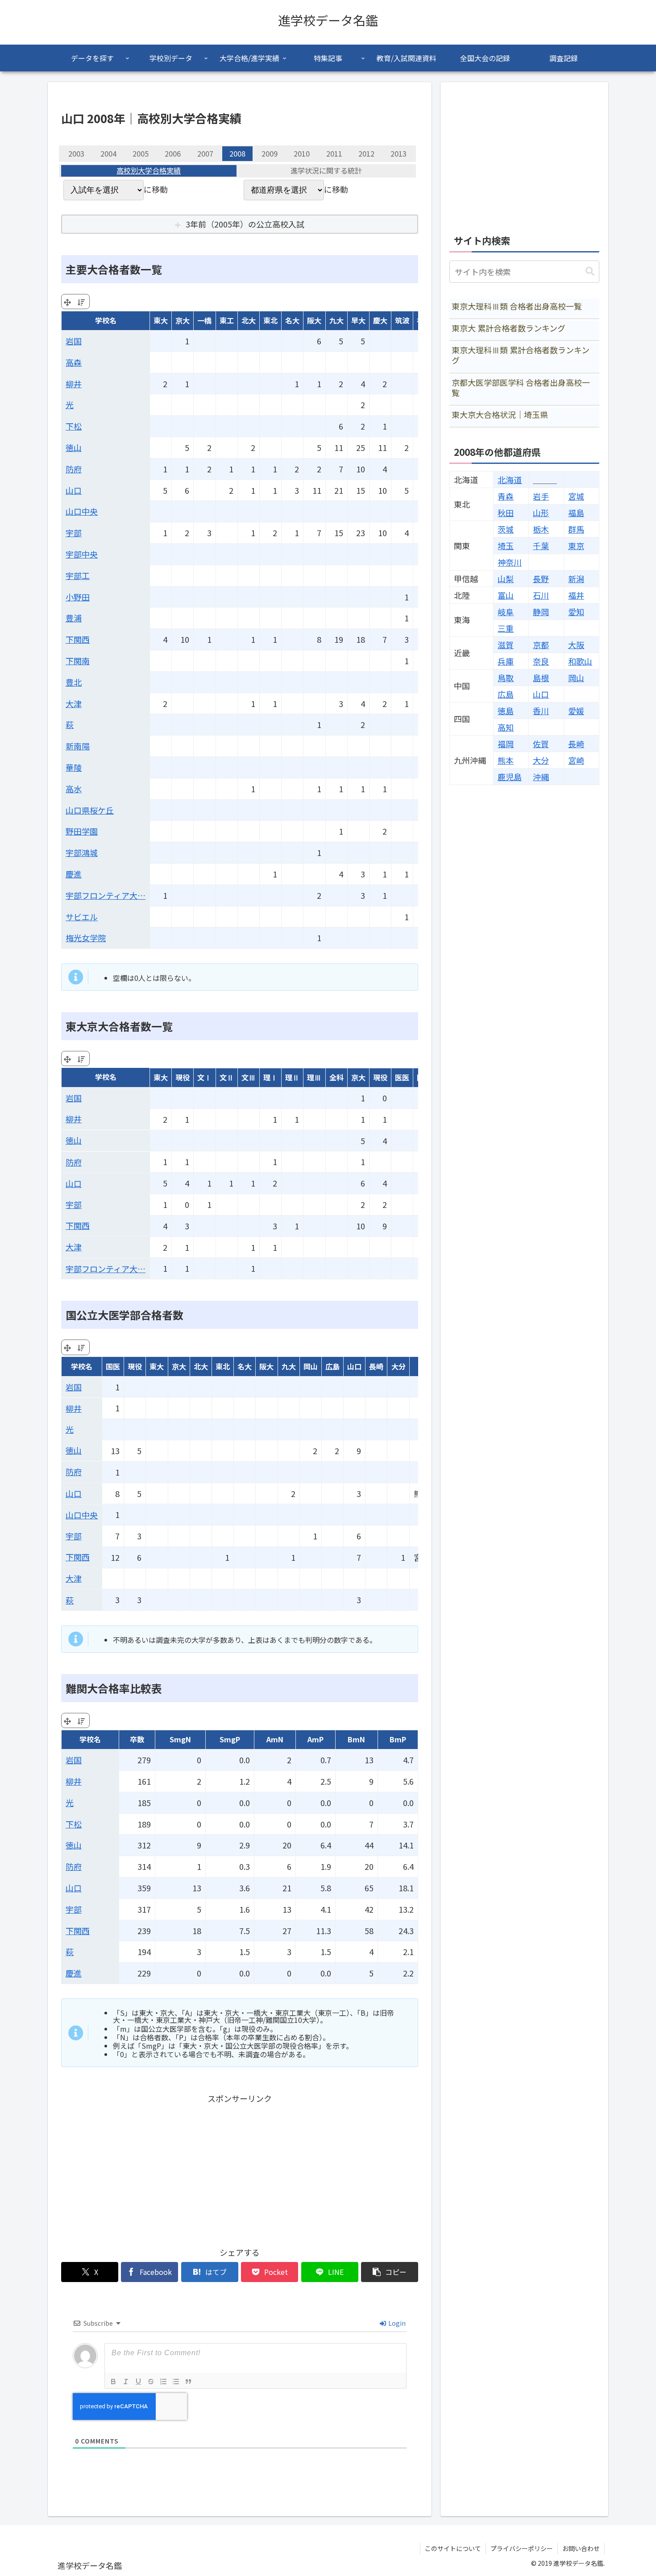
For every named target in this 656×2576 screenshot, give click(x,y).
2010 (302, 153)
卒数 (137, 1739)
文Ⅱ (227, 1077)
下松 (74, 426)
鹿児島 (510, 777)
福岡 (506, 744)
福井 (576, 595)
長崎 (376, 1366)
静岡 (541, 612)
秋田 (506, 513)
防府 (74, 469)
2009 (270, 153)
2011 (334, 153)
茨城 (506, 529)
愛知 (576, 612)
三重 (506, 628)
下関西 (78, 639)
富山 (506, 595)
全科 (336, 1077)
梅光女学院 (86, 938)
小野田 (78, 597)
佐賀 (541, 744)
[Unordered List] (176, 2382)
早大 (358, 320)
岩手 (541, 496)
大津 (74, 703)
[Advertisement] (240, 2168)
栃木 (541, 529)
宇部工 (78, 575)
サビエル (82, 917)
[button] (390, 2272)
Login (396, 2323)
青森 (506, 496)
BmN (356, 1739)
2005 (141, 153)
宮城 (576, 496)
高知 (506, 727)
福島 (576, 513)
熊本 (506, 760)
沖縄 (541, 777)
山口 (74, 490)
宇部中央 (82, 554)
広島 (332, 1366)
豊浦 (74, 618)
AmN (275, 1739)
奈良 (541, 661)
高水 (74, 789)
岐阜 (506, 612)
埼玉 (506, 546)
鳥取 (506, 678)
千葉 (541, 546)
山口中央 (82, 511)
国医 (113, 1366)
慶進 (74, 874)
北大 (249, 320)
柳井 (74, 384)
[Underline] (138, 2382)
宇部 (74, 533)
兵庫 (506, 661)
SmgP (230, 1739)
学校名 (106, 320)
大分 (399, 1366)
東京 (576, 546)
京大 (183, 320)
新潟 (576, 579)
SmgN (180, 1739)
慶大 (380, 320)
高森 (74, 362)
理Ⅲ (314, 1077)
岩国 (74, 341)
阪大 (314, 320)
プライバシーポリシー (522, 2548)
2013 (399, 153)
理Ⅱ (292, 1077)
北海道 (510, 480)
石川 (541, 595)
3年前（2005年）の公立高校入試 (245, 224)
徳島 (506, 711)
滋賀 (506, 645)
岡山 (311, 1366)
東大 (161, 320)
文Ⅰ (204, 1077)
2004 (108, 153)
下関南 (78, 661)
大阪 (576, 645)
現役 (183, 1077)
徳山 (74, 447)
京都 (541, 645)
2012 (366, 153)
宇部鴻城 (82, 852)
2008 (237, 153)
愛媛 (576, 711)
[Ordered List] (163, 2382)
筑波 (402, 320)
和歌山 (580, 661)
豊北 (74, 682)
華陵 (74, 767)
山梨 (506, 579)
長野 (541, 579)
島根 (541, 678)
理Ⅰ (270, 1077)
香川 (541, 711)
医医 (402, 1077)
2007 (205, 153)
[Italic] (126, 2382)
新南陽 (78, 746)
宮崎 (576, 760)
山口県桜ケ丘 (90, 810)
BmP (398, 1739)
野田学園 (82, 831)
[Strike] (151, 2382)
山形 (541, 513)
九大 (336, 320)
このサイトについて (453, 2548)
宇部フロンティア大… (106, 895)
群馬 (576, 529)
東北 (270, 320)
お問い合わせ (581, 2548)
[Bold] (113, 2382)
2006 (173, 153)
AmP (316, 1739)
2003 (76, 153)
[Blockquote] (188, 2382)
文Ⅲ (249, 1077)
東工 (227, 320)
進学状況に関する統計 (326, 171)
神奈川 (510, 562)
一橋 (204, 320)
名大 (292, 320)
